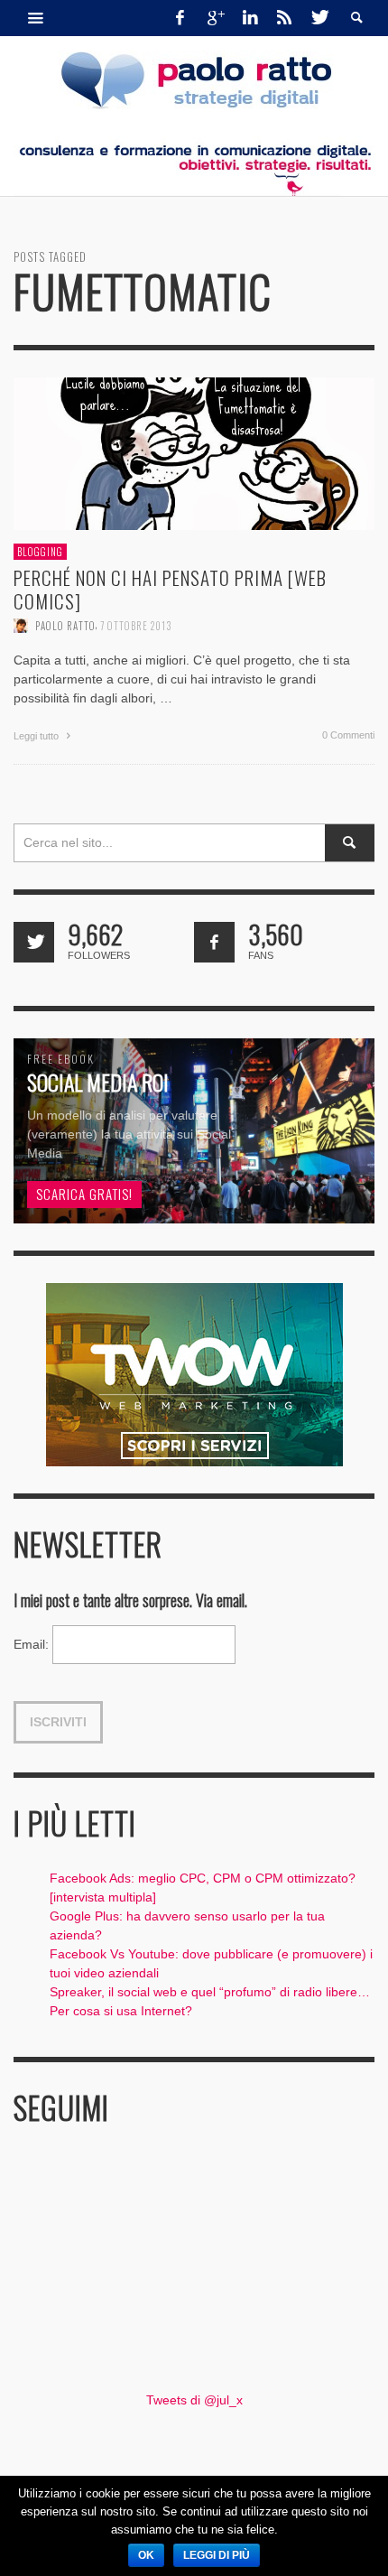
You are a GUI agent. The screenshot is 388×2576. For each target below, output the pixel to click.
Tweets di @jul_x (194, 2400)
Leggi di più (217, 2555)
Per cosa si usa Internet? (121, 2011)
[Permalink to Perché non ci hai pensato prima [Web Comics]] (194, 452)
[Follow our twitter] (34, 942)
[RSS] (284, 18)
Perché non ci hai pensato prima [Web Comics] (170, 589)
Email (31, 1644)
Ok (146, 2555)
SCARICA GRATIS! (84, 1194)
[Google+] (215, 18)
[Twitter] (319, 18)
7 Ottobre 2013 (136, 625)
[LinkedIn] (250, 18)
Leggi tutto (37, 735)
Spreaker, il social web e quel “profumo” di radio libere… (210, 1992)
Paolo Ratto (65, 625)
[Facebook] (180, 18)
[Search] (36, 18)
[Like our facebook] (214, 942)
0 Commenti (348, 734)
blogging (40, 552)
